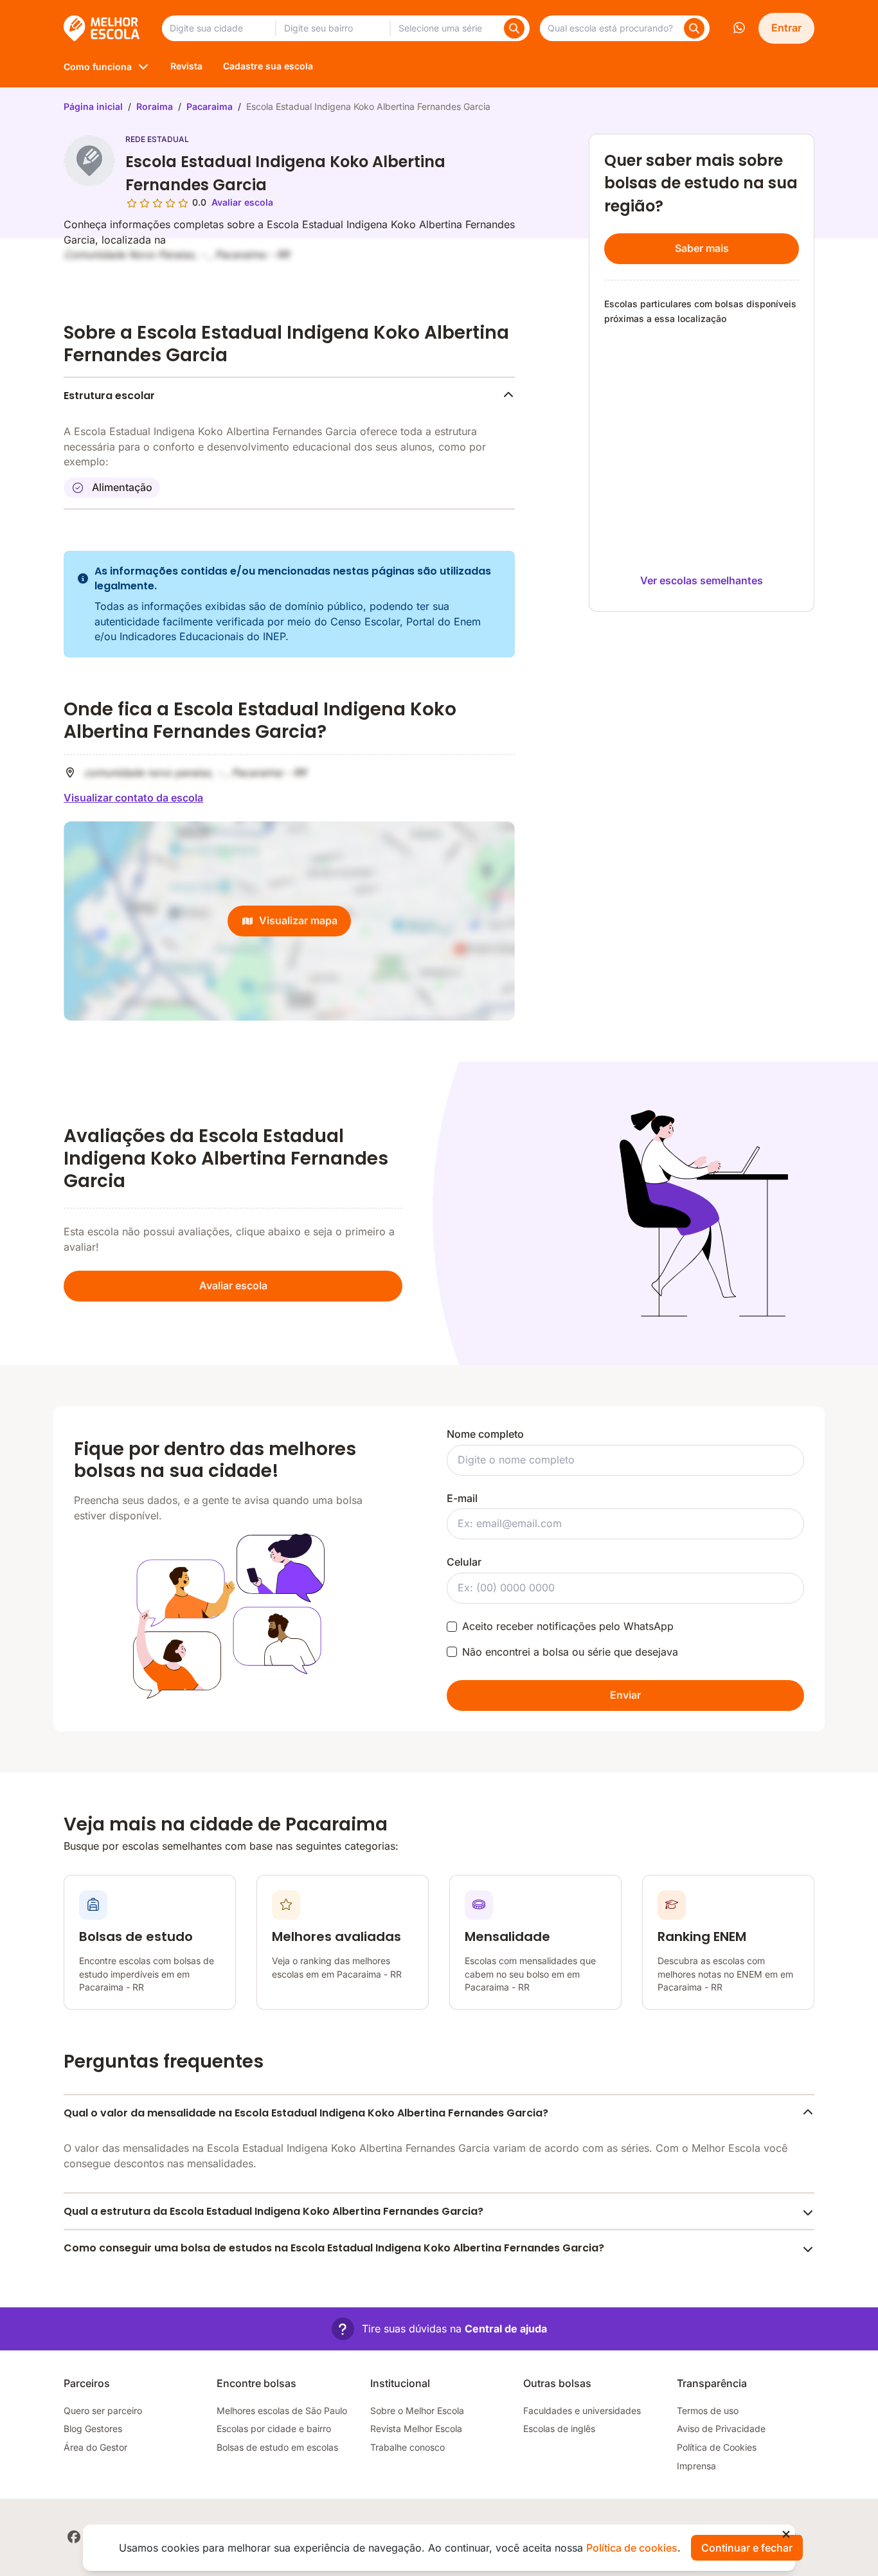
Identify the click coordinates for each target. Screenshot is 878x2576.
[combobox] (219, 28)
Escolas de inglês (559, 2428)
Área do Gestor (95, 2447)
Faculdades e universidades (582, 2411)
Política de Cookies (717, 2447)
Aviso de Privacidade (721, 2428)
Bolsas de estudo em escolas (277, 2447)
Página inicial (93, 106)
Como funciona (98, 67)
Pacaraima (210, 106)
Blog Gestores (93, 2428)
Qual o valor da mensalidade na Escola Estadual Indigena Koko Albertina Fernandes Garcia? (306, 2113)
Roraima (155, 106)
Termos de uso (708, 2411)
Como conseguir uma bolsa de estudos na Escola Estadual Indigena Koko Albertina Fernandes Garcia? (334, 2248)
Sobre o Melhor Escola (417, 2411)
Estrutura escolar (109, 396)
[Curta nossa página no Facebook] (74, 2537)
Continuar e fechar (747, 2548)
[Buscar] (514, 28)
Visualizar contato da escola (133, 798)
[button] (439, 2329)
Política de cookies (632, 2548)
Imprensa (696, 2466)
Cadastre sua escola (268, 66)
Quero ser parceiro (103, 2411)
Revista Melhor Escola (416, 2428)
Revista (186, 66)
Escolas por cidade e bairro (274, 2428)
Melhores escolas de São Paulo (282, 2411)
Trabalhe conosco (408, 2447)
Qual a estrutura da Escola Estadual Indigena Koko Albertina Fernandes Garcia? (273, 2211)
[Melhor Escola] (103, 28)
